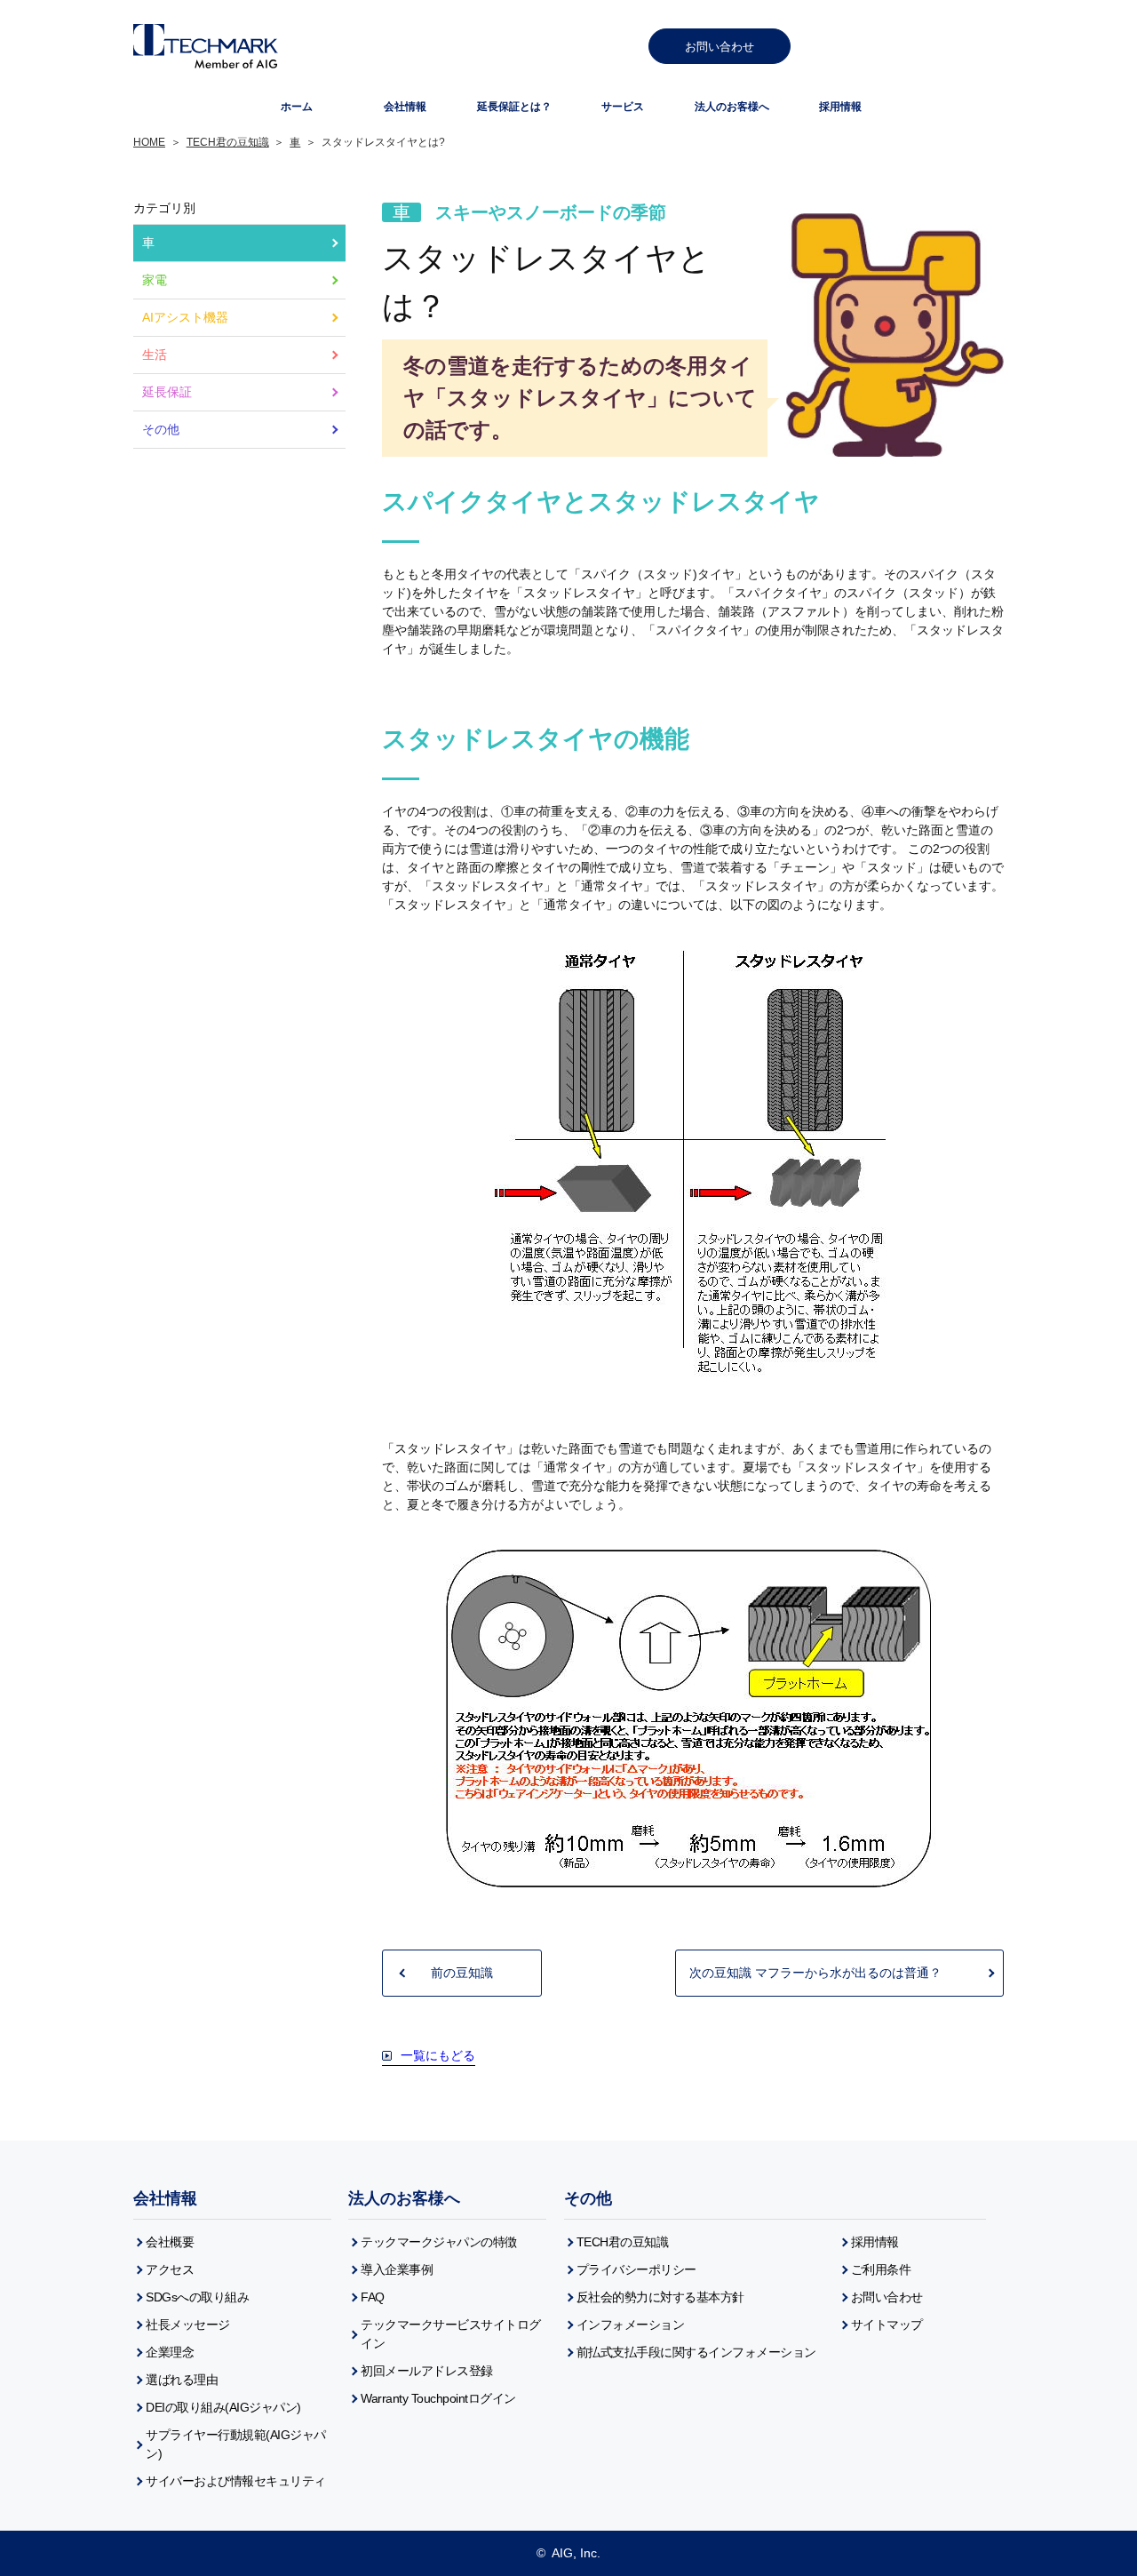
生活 (155, 355)
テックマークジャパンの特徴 (439, 2242)
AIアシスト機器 (185, 317)
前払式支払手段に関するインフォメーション (696, 2352)
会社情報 (405, 107)
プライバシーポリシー (636, 2269)
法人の (732, 107)
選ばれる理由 (182, 2380)
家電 (155, 280)
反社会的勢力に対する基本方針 (660, 2297)
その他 (161, 429)
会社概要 (170, 2242)
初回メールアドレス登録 (427, 2371)
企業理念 (170, 2352)
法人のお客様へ (404, 2198)
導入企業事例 (397, 2269)
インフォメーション (631, 2325)
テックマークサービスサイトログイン (451, 2334)
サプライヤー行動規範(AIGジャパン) (236, 2444)
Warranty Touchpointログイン (438, 2398)
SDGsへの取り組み (197, 2297)
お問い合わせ (720, 47)
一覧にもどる (438, 2055)
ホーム (297, 107)
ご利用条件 (881, 2269)
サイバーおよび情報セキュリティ (236, 2481)
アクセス (170, 2269)
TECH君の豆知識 (228, 142)
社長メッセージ (188, 2325)
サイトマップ (887, 2325)
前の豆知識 (462, 1973)
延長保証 (514, 107)
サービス (623, 107)
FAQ (373, 2297)
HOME (149, 142)
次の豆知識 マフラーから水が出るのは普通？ (815, 1973)
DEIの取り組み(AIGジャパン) (223, 2407)
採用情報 (840, 107)
